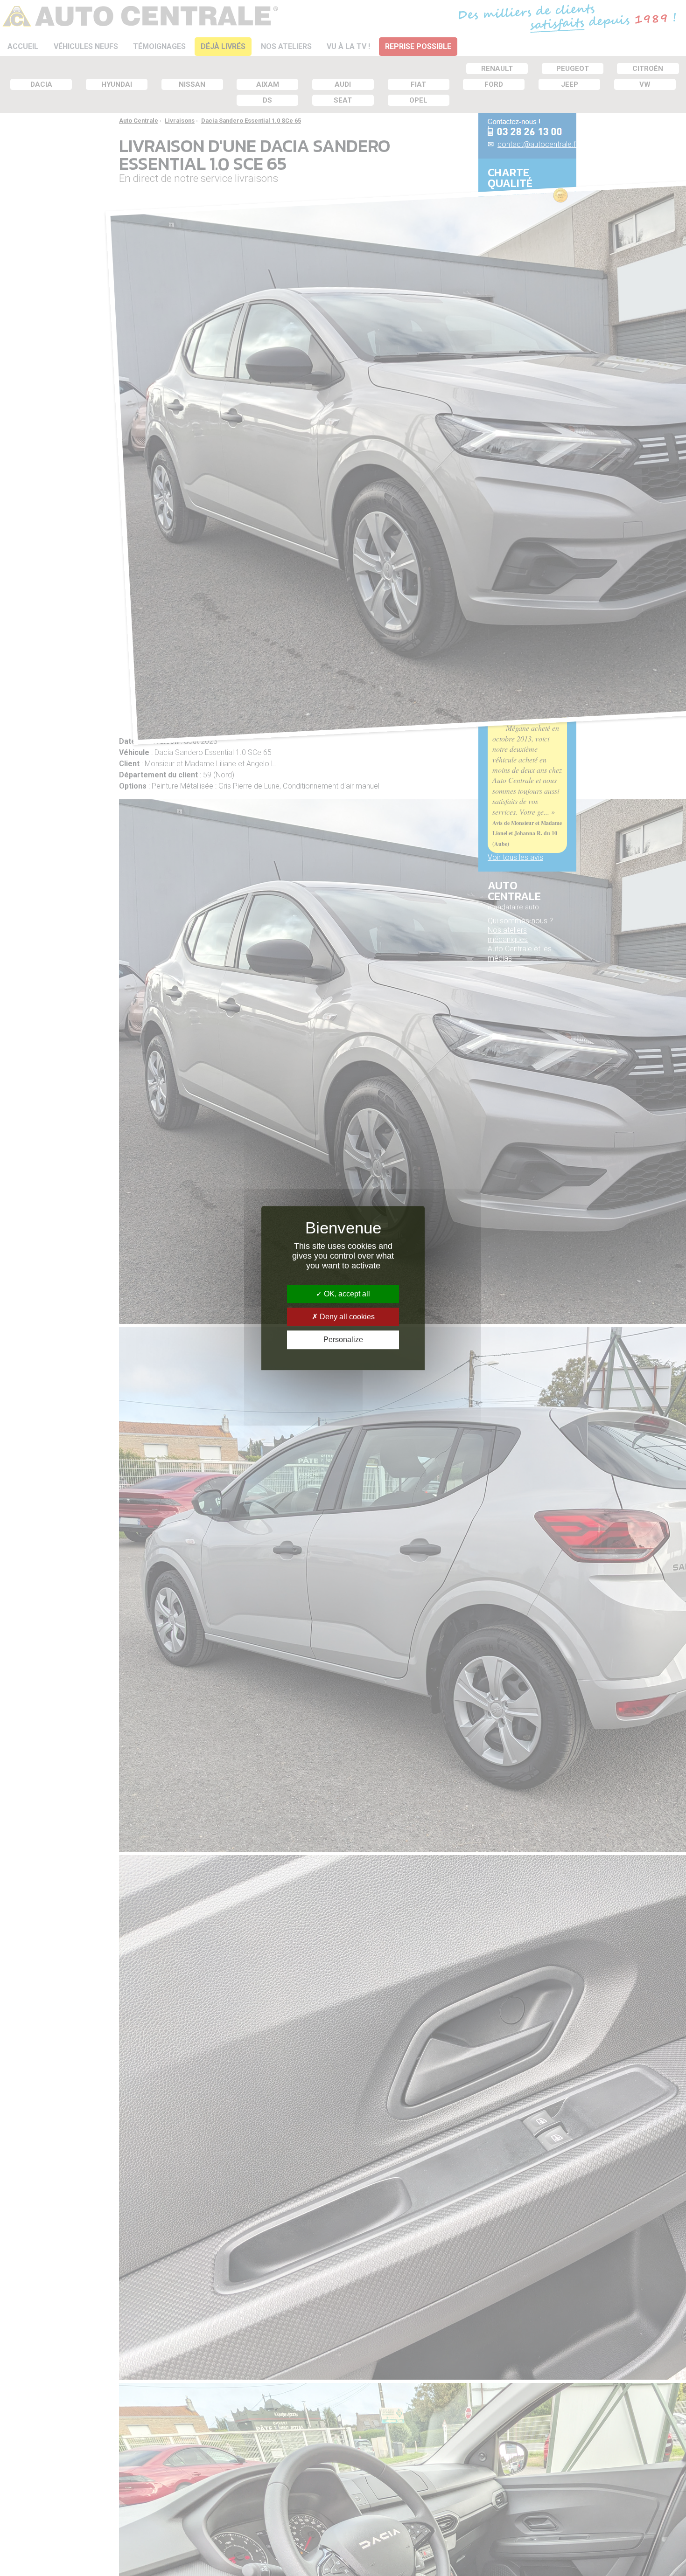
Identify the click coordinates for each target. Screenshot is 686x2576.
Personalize (343, 1340)
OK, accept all (346, 1294)
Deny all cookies (346, 1317)
